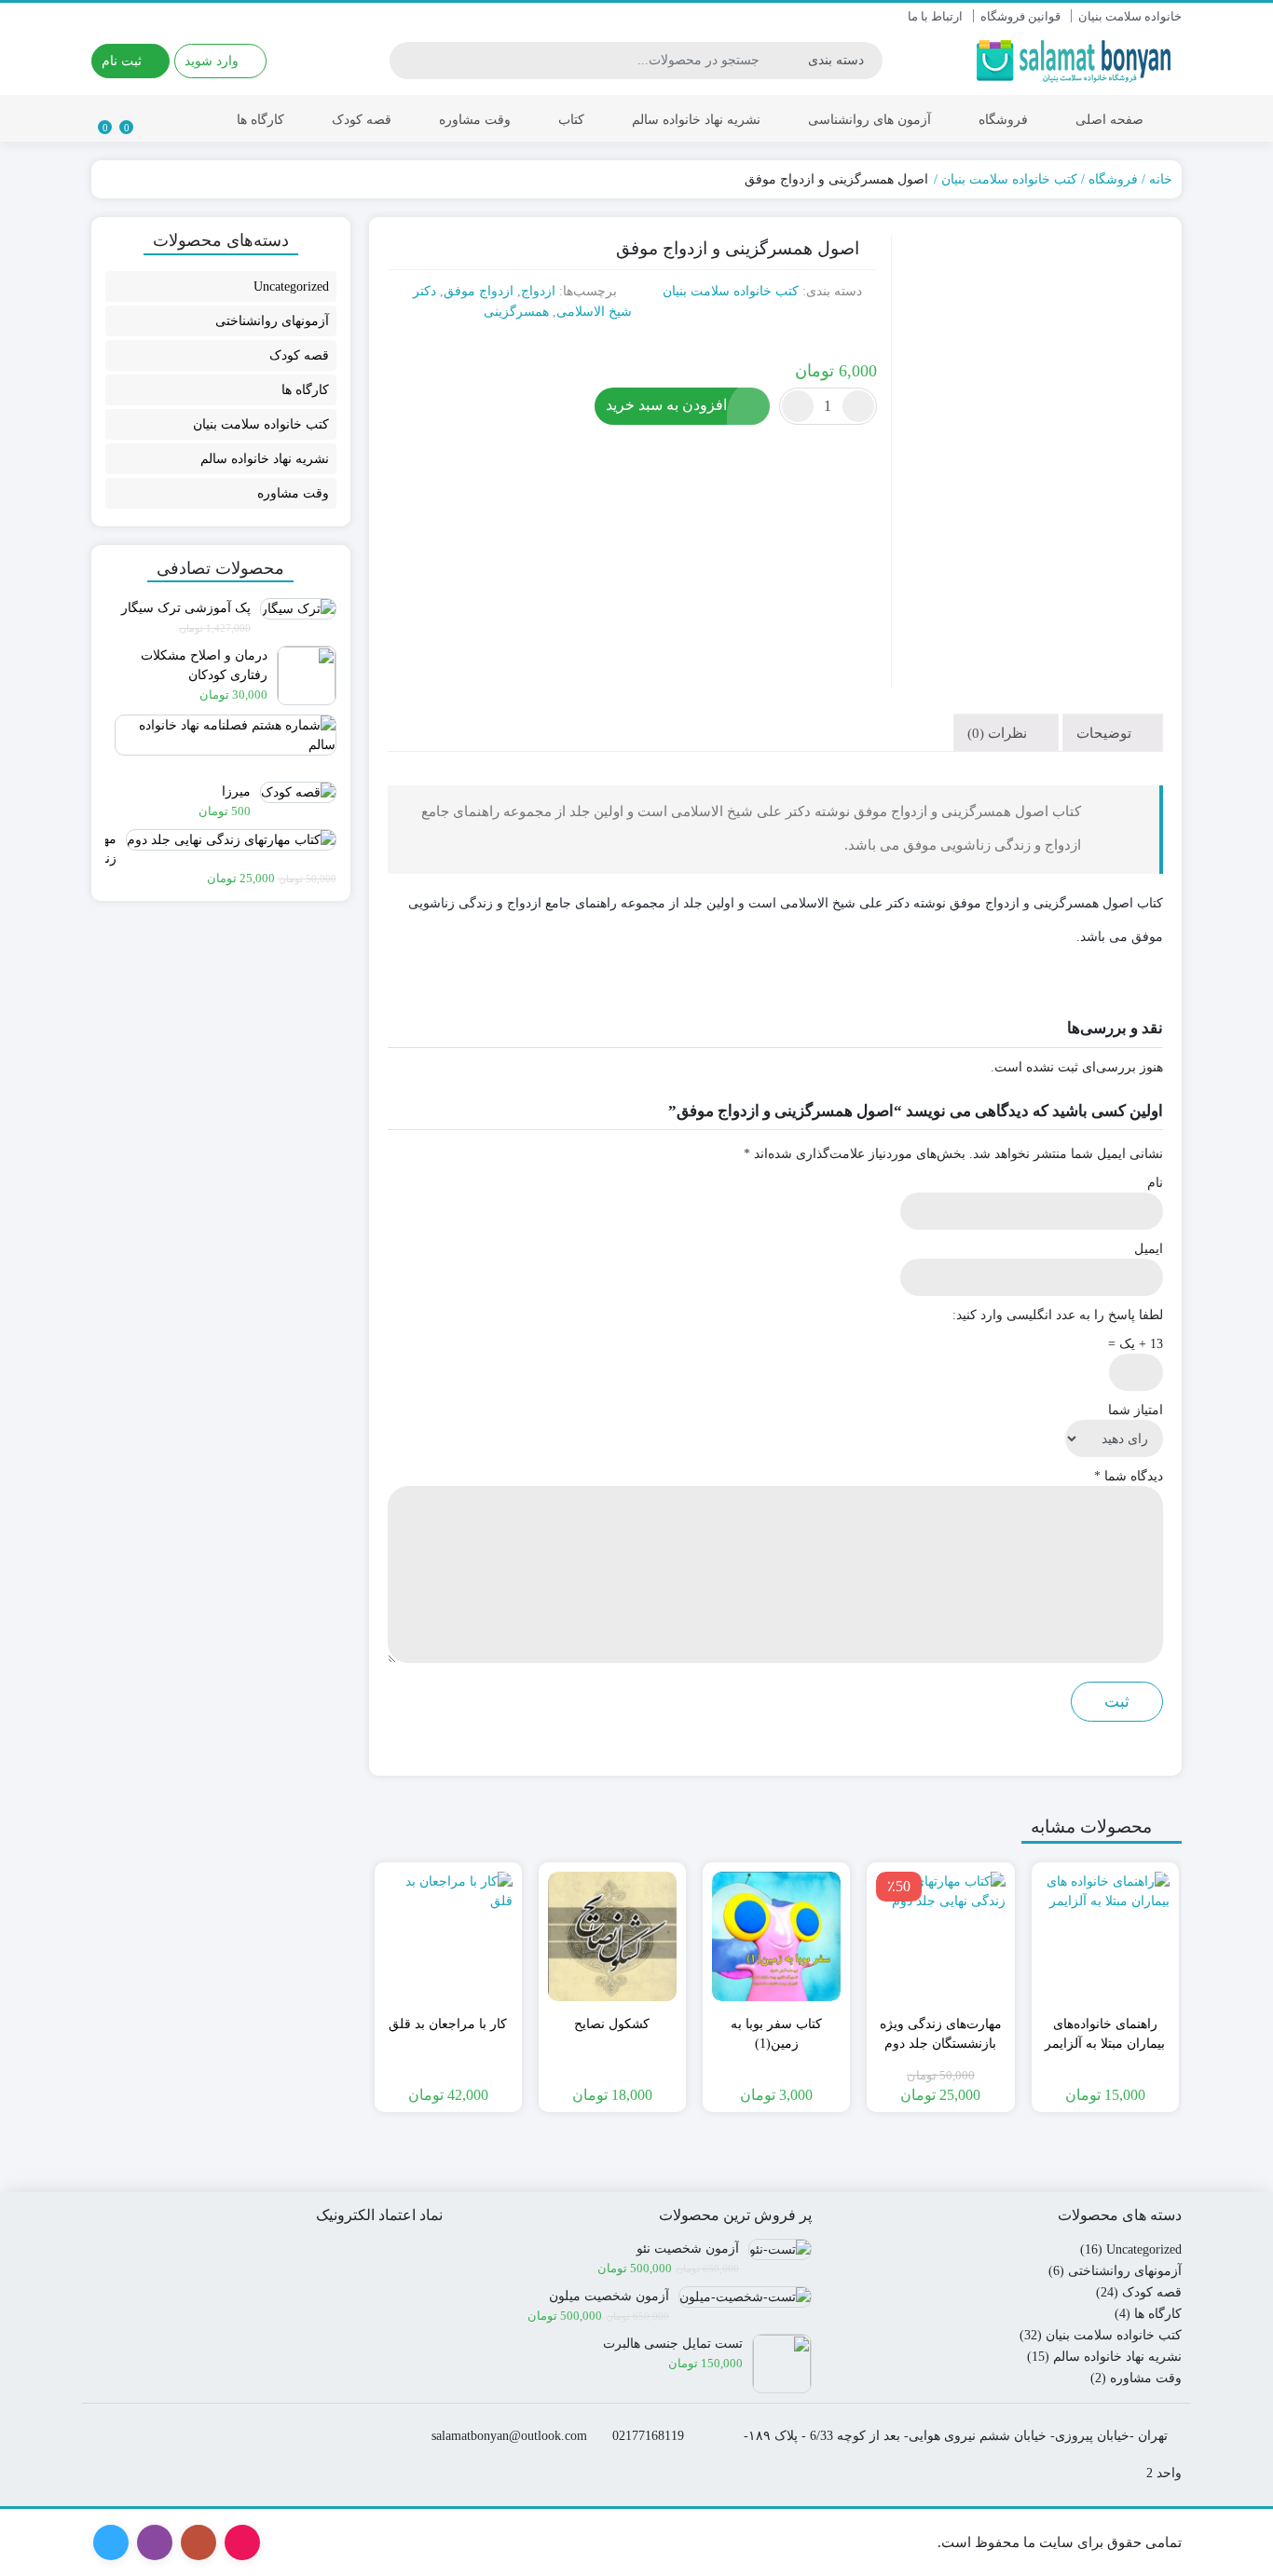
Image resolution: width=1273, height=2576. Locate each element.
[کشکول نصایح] (612, 1936)
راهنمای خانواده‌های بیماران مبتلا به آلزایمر (1105, 2034)
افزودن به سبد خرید (666, 405)
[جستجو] (406, 61)
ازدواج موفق (479, 291)
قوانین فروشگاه (1020, 16)
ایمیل (1149, 1249)
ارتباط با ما (935, 16)
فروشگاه (1003, 120)
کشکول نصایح (612, 2024)
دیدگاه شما (1129, 1476)
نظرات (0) (999, 732)
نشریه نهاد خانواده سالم (696, 120)
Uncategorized (291, 286)
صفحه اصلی (1109, 120)
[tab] (1113, 733)
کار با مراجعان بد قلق (448, 2024)
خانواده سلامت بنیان (1130, 16)
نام (1155, 1183)
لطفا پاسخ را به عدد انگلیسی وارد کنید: (1058, 1315)
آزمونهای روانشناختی (272, 321)
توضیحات (1106, 732)
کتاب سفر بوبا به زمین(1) (776, 2034)
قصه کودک (362, 120)
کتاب (571, 120)
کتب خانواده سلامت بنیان (1009, 179)
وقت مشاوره (475, 120)
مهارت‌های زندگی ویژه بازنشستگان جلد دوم (941, 2034)
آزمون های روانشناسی (869, 120)
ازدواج (538, 291)
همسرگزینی (516, 312)
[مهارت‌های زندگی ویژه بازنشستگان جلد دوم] (940, 1936)
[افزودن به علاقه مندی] (1145, 347)
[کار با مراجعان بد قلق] (448, 1936)
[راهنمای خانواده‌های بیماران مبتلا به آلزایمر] (1105, 1936)
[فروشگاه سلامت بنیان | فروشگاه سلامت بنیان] (1076, 60)
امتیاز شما (1136, 1410)
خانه (1161, 179)
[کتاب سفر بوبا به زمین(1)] (776, 1936)
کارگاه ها (260, 120)
